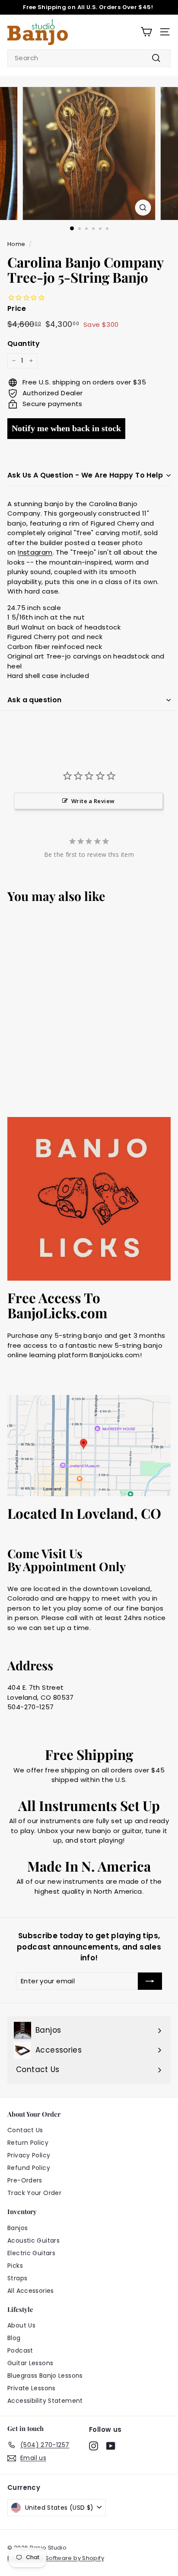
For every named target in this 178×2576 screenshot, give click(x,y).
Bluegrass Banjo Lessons (45, 2376)
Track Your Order (34, 2193)
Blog (14, 2338)
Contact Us (25, 2130)
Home (16, 244)
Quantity (24, 344)
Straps (17, 2278)
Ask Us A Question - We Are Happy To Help (85, 475)
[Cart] (146, 32)
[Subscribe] (150, 1981)
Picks (15, 2266)
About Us (21, 2325)
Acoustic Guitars (33, 2240)
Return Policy (28, 2143)
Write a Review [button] (93, 801)
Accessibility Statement (45, 2401)
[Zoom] (143, 208)
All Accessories (31, 2291)
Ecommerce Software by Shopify (56, 2558)
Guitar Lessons (30, 2363)
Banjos (17, 2228)
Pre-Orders (25, 2180)
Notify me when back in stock (66, 428)
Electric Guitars (31, 2253)
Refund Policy (29, 2168)
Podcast (20, 2350)
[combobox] (89, 58)
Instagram (35, 552)
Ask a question (35, 700)
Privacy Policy (29, 2155)
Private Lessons (32, 2388)
